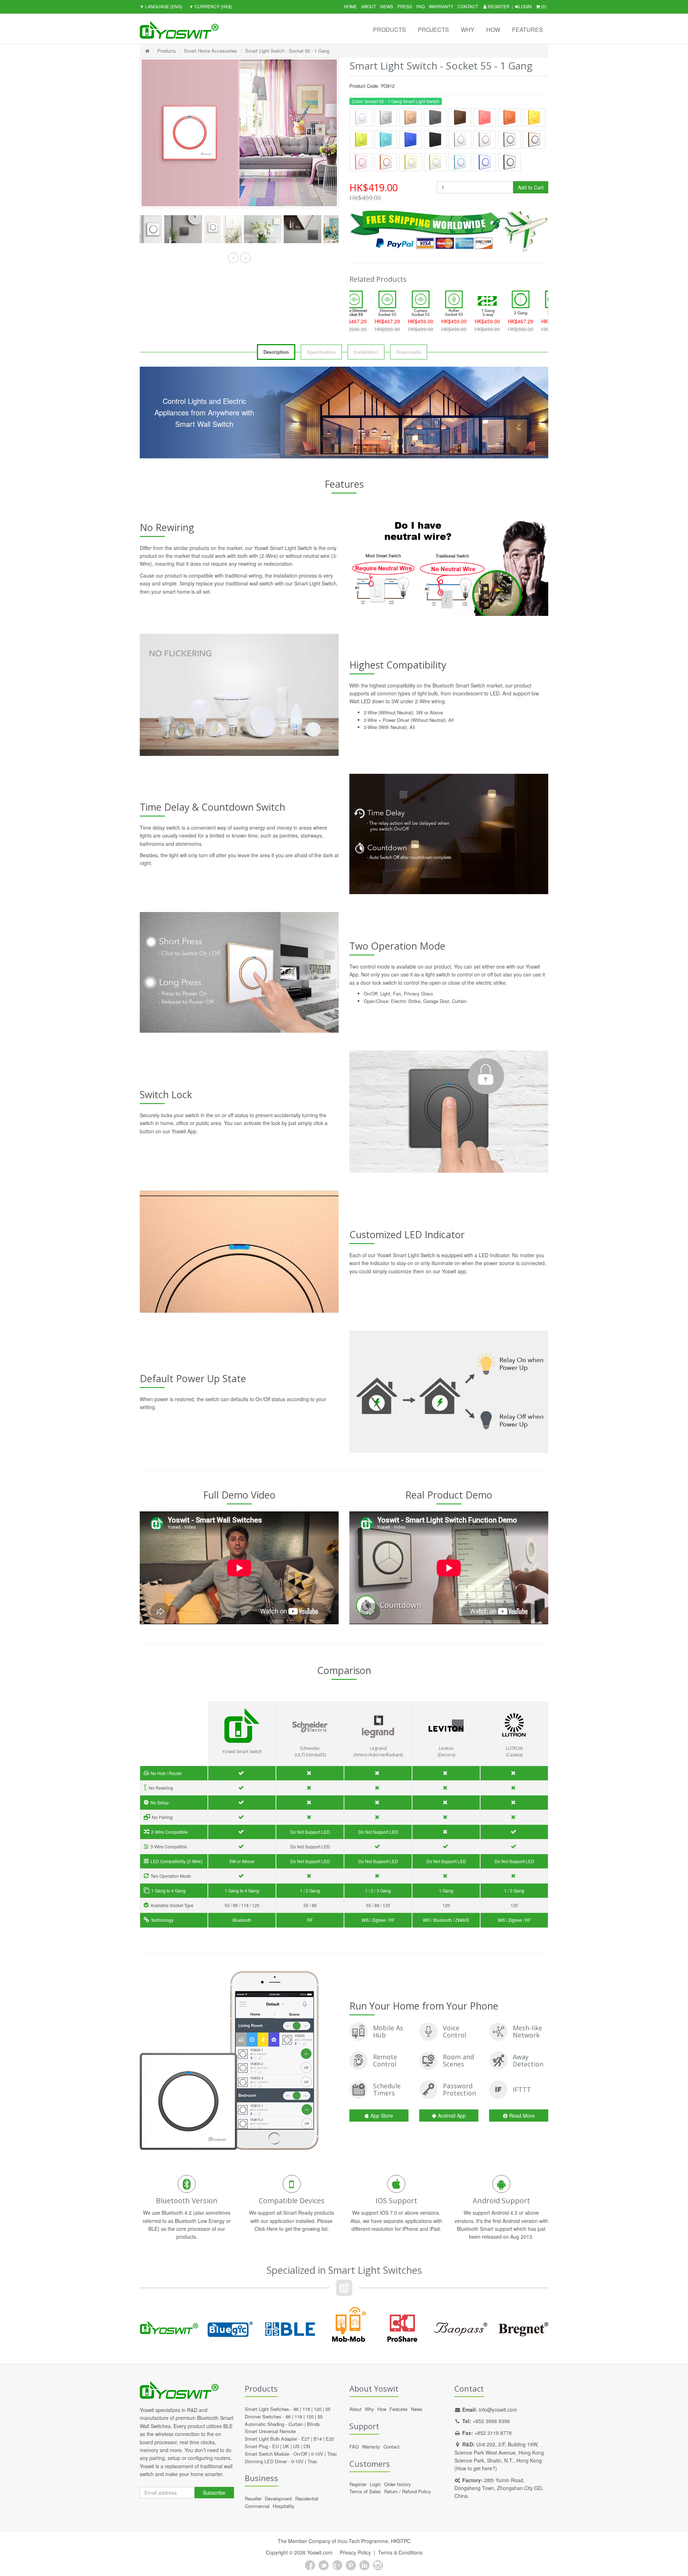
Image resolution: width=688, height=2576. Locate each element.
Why (468, 30)
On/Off (300, 2454)
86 (296, 2409)
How (493, 30)
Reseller (253, 2498)
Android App (452, 2116)
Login (525, 6)
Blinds (314, 2424)
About (369, 6)
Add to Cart (531, 187)
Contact (468, 6)
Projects (433, 30)
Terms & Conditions (400, 2552)
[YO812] (160, 229)
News (387, 6)
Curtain (296, 2424)
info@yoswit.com (498, 2409)
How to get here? (476, 2468)
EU (276, 2446)
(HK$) (211, 6)
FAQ (421, 6)
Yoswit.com (320, 2552)
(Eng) (161, 6)
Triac (332, 2454)
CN (307, 2446)
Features (527, 30)
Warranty (441, 6)
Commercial (257, 2506)
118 (306, 2409)
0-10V (317, 2454)
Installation (366, 352)
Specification (321, 352)
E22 (330, 2439)
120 (318, 2409)
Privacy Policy (355, 2552)
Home (350, 6)
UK (286, 2446)
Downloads (409, 352)
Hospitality (284, 2506)
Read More (522, 2116)
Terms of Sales (365, 2491)
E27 (305, 2439)
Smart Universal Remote (270, 2431)
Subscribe (214, 2493)
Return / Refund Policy (408, 2491)
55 (328, 2409)
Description (276, 352)
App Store (382, 2116)
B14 (318, 2439)
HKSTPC (401, 2541)
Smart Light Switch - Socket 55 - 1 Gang (287, 51)
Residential (307, 2498)
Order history (398, 2484)
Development (278, 2498)
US (296, 2446)
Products (390, 30)
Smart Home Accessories (211, 51)
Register (498, 6)
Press (405, 6)
